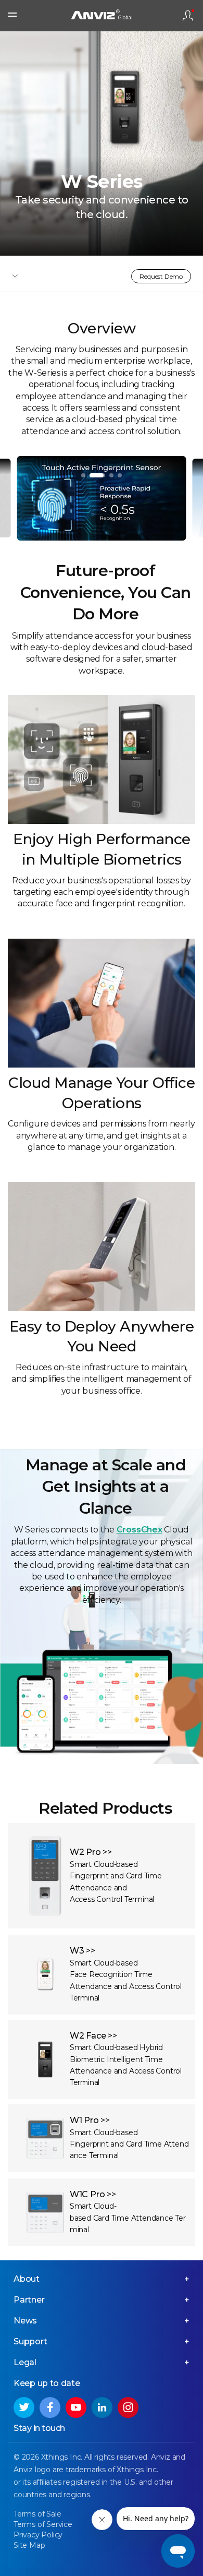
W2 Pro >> (91, 1852)
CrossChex (139, 1530)
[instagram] (128, 2407)
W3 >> (83, 1951)
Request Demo (161, 276)
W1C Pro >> (93, 2194)
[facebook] (50, 2407)
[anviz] (102, 16)
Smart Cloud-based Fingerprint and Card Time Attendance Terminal (129, 2144)
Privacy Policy (38, 2535)
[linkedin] (102, 2407)
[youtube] (76, 2407)
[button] (83, 475)
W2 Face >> (93, 2036)
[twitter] (24, 2407)
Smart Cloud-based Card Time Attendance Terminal (128, 2218)
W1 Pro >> (90, 2120)
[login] (188, 16)
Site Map (29, 2545)
